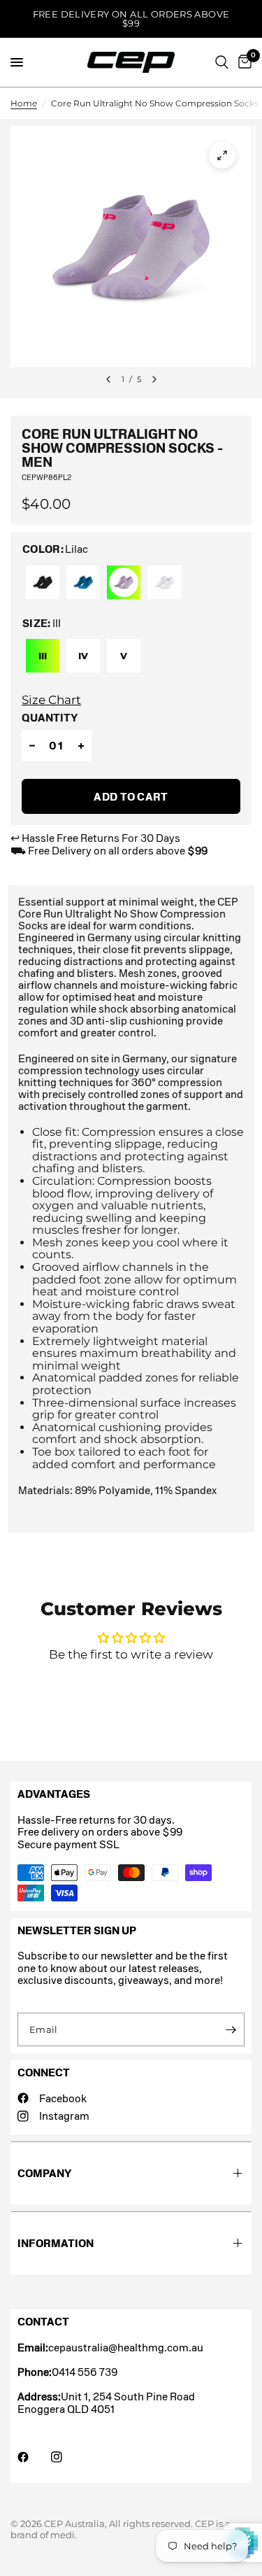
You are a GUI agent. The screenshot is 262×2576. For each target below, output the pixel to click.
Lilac (124, 582)
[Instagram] (66, 2457)
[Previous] (108, 379)
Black (43, 582)
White (164, 582)
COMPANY (44, 2173)
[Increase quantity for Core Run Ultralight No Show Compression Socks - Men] (81, 746)
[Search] (222, 62)
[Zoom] (222, 155)
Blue (83, 582)
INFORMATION (56, 2243)
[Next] (154, 379)
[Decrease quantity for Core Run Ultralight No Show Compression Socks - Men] (32, 746)
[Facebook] (33, 2457)
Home (24, 103)
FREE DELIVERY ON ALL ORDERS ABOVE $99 (131, 19)
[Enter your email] (231, 2029)
